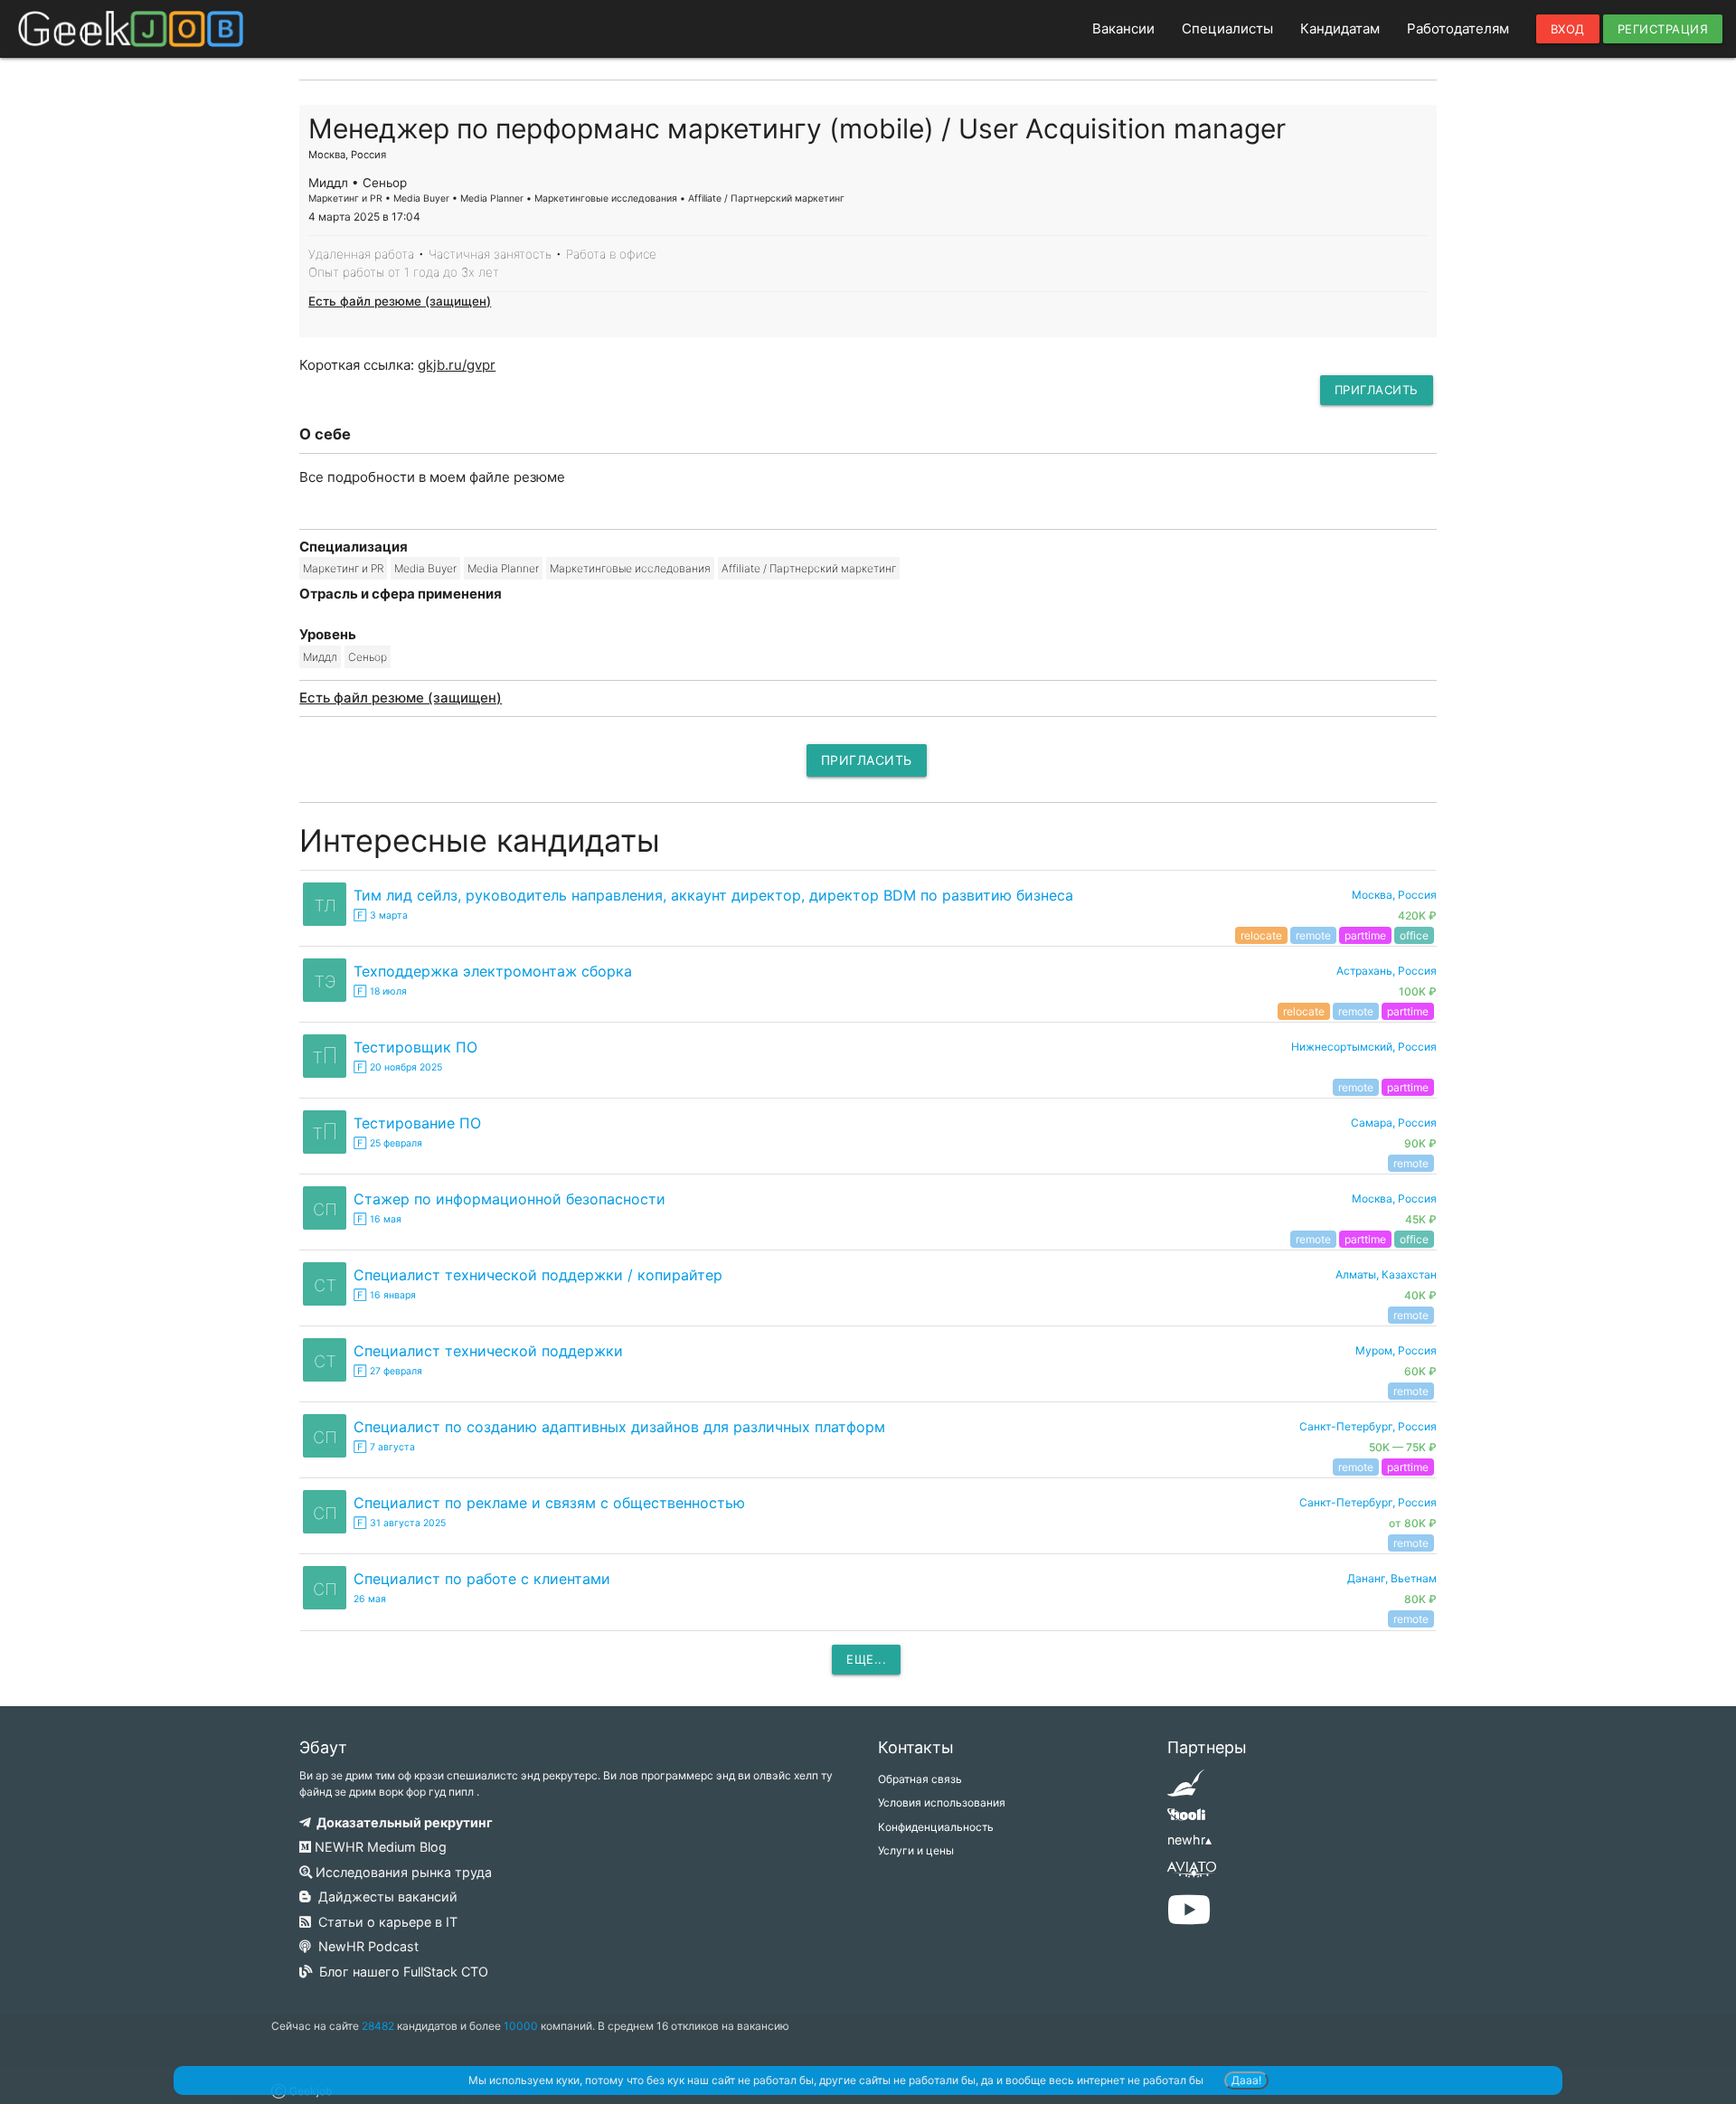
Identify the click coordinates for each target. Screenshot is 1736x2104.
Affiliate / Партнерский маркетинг (809, 568)
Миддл (320, 657)
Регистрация (1663, 29)
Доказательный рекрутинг (402, 1822)
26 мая (370, 1599)
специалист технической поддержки (488, 1351)
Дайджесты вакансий (384, 1896)
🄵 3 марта (381, 915)
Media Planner (503, 568)
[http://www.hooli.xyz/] (1186, 1821)
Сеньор (368, 657)
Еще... (866, 1659)
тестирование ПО (417, 1123)
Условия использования (942, 1802)
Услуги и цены (916, 1850)
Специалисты (1227, 28)
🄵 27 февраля (388, 1371)
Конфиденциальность (936, 1827)
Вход (1568, 29)
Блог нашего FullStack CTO (400, 1972)
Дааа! (1246, 2080)
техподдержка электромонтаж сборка (493, 971)
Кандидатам (1340, 28)
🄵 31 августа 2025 (400, 1523)
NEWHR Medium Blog (379, 1847)
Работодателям (1458, 28)
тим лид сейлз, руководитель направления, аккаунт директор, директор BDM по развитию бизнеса (713, 895)
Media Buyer (425, 568)
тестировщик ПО (415, 1047)
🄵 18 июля (380, 991)
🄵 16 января (385, 1295)
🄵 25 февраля (388, 1143)
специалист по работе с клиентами (482, 1579)
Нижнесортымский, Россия (1364, 1047)
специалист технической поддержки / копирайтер (538, 1275)
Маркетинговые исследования (630, 568)
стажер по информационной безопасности (509, 1199)
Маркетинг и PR (343, 568)
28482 (378, 2026)
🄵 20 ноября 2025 (398, 1067)
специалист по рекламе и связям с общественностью (549, 1503)
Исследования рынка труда (402, 1872)
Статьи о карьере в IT (384, 1922)
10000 (521, 2026)
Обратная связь (920, 1779)
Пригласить (1377, 390)
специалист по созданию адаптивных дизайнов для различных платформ (619, 1427)
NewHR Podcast (365, 1946)
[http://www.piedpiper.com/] (1186, 1789)
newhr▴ (1189, 1840)
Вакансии (1123, 28)
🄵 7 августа (384, 1447)
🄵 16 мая (377, 1219)
